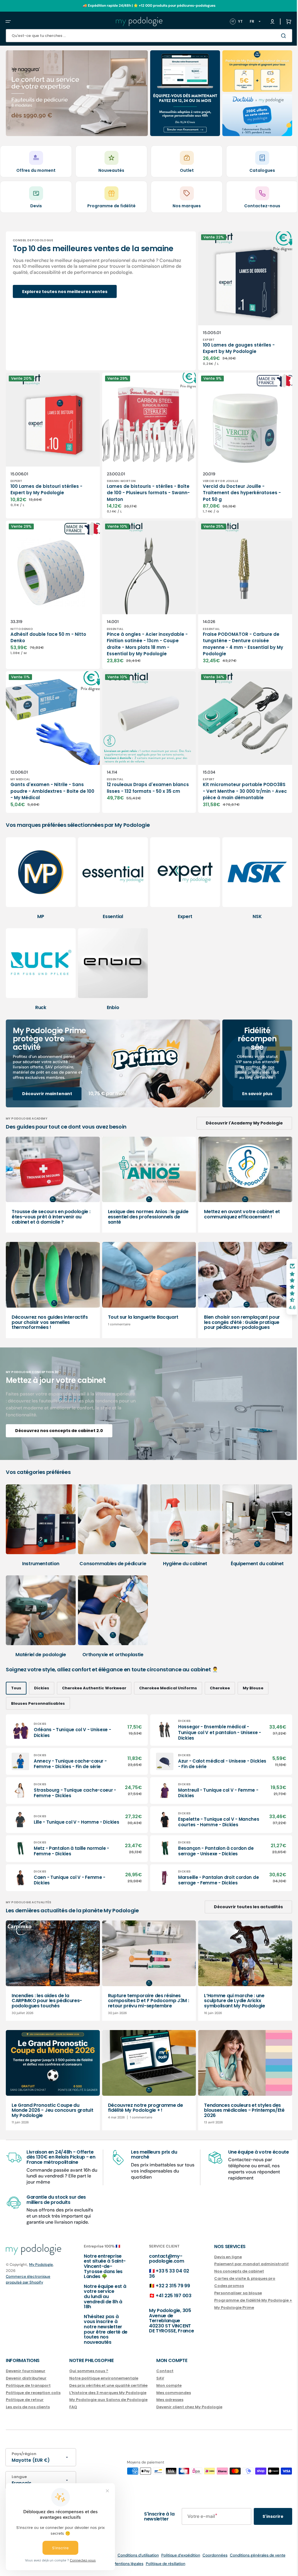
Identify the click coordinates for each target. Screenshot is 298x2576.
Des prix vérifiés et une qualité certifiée (108, 2385)
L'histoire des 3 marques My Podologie (108, 2393)
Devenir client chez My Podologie (189, 2407)
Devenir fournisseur (26, 2371)
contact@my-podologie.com (161, 2259)
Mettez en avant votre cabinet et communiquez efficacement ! (236, 1208)
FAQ (73, 2407)
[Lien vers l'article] (51, 1179)
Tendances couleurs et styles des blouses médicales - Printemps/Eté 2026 (237, 2097)
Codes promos (220, 2286)
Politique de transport (28, 2385)
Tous (16, 1673)
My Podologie (41, 2265)
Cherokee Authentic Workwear (94, 1673)
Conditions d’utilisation (134, 2555)
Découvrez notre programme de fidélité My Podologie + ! (143, 2094)
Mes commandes (174, 2393)
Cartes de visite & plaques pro (236, 2278)
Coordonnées (211, 2555)
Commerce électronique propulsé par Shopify (28, 2279)
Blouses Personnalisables (38, 1688)
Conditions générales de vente (253, 2555)
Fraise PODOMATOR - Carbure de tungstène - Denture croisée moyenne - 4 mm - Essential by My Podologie (237, 635)
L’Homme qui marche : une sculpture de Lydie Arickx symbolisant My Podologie (229, 1989)
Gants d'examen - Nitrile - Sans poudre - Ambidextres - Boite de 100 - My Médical (48, 779)
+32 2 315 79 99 (167, 2286)
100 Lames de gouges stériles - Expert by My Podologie (233, 345)
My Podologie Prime (225, 2308)
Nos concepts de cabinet (230, 2271)
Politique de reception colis (33, 2393)
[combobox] (145, 36)
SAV (160, 2378)
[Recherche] (276, 36)
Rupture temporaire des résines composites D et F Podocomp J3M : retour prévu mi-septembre (144, 1989)
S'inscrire (264, 2516)
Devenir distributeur (26, 2378)
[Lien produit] (238, 299)
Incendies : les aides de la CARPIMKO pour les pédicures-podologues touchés (47, 1989)
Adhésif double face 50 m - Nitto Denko (48, 629)
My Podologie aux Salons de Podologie (108, 2400)
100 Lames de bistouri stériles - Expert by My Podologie (46, 484)
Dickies (42, 1673)
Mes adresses (170, 2400)
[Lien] (75, 93)
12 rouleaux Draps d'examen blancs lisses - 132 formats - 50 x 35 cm (142, 779)
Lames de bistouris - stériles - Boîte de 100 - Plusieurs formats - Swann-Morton (142, 487)
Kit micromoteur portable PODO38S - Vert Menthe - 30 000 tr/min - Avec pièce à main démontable (235, 783)
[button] (8, 22)
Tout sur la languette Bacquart (140, 1309)
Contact (165, 2371)
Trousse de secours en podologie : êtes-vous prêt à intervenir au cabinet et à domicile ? (51, 1211)
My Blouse (253, 1673)
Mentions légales (124, 2564)
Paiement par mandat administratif (243, 2264)
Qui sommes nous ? (89, 2371)
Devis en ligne (219, 2257)
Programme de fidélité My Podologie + (244, 2300)
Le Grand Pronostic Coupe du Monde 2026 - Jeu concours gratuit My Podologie (45, 2097)
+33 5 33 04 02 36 (163, 2274)
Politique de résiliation (161, 2564)
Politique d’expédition (176, 2555)
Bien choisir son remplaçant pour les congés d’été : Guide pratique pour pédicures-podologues (236, 1314)
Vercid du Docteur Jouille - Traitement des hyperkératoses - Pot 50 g (236, 487)
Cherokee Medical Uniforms (168, 1673)
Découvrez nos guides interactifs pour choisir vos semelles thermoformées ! (50, 1314)
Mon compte (169, 2385)
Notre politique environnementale (104, 2378)
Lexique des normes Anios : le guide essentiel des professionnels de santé (145, 1211)
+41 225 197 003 (168, 2296)
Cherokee (220, 1673)
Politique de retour (25, 2400)
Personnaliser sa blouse (229, 2293)
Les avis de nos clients (28, 2407)
